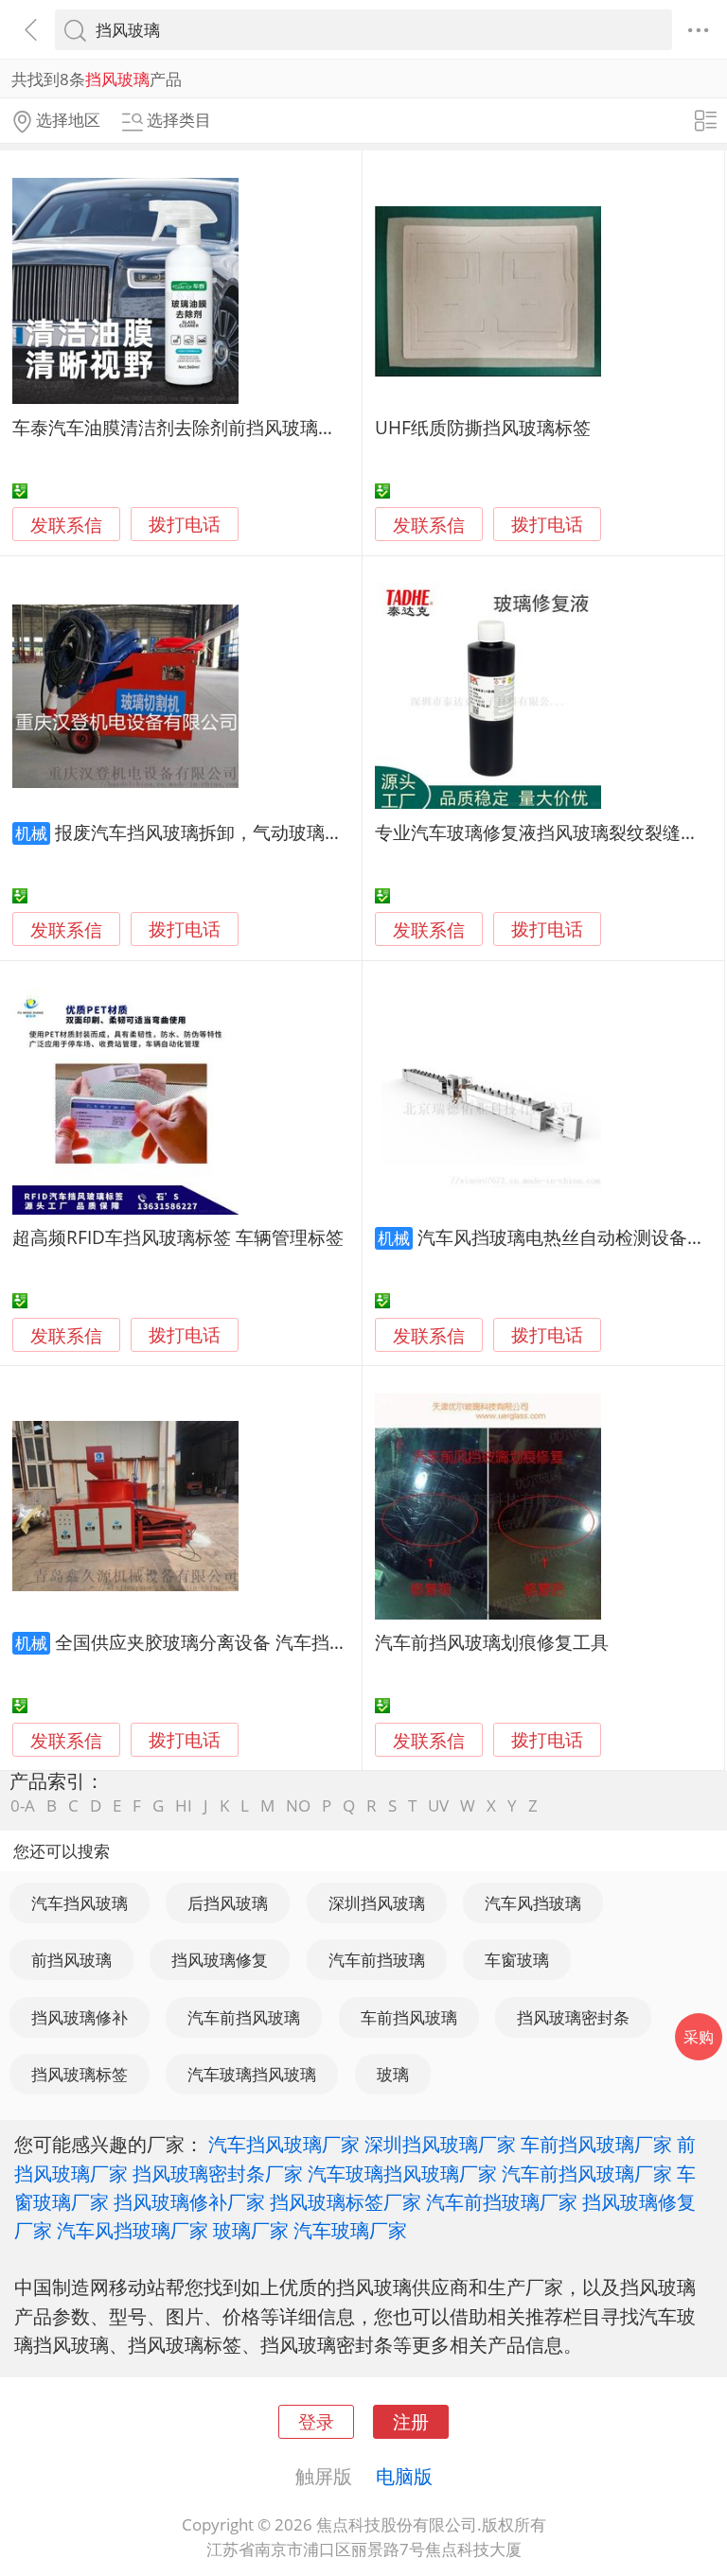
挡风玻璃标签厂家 (346, 2201)
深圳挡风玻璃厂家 (440, 2144)
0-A (23, 1805)
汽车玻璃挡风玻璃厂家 (402, 2173)
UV (438, 1805)
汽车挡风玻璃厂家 (284, 2144)
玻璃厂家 (251, 2230)
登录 (316, 2421)
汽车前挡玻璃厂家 (502, 2201)
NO (298, 1805)
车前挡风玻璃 (409, 2017)
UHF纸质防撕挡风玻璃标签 (483, 427)
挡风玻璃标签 (80, 2074)
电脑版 (404, 2476)
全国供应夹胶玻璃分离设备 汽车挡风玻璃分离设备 (255, 1642)
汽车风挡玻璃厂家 (133, 2230)
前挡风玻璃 (71, 1960)
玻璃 (393, 2074)
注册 (411, 2421)
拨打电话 (185, 525)
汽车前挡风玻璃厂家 (587, 2173)
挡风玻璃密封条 (573, 2017)
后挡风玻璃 (228, 1903)
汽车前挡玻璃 (377, 1960)
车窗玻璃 (517, 1960)
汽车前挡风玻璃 (244, 2017)
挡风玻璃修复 (220, 1960)
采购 (699, 2037)
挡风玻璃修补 (80, 2017)
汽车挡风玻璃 (80, 1903)
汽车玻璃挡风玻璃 (252, 2074)
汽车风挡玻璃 (533, 1903)
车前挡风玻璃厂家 (596, 2144)
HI (184, 1805)
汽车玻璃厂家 (350, 2230)
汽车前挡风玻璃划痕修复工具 (492, 1642)
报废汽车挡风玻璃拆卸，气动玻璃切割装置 (226, 832)
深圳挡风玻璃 (377, 1903)
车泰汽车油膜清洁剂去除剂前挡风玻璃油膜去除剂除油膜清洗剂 (264, 427)
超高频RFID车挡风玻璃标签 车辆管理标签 (178, 1237)
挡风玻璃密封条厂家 (218, 2173)
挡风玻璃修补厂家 (189, 2201)
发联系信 (66, 525)
